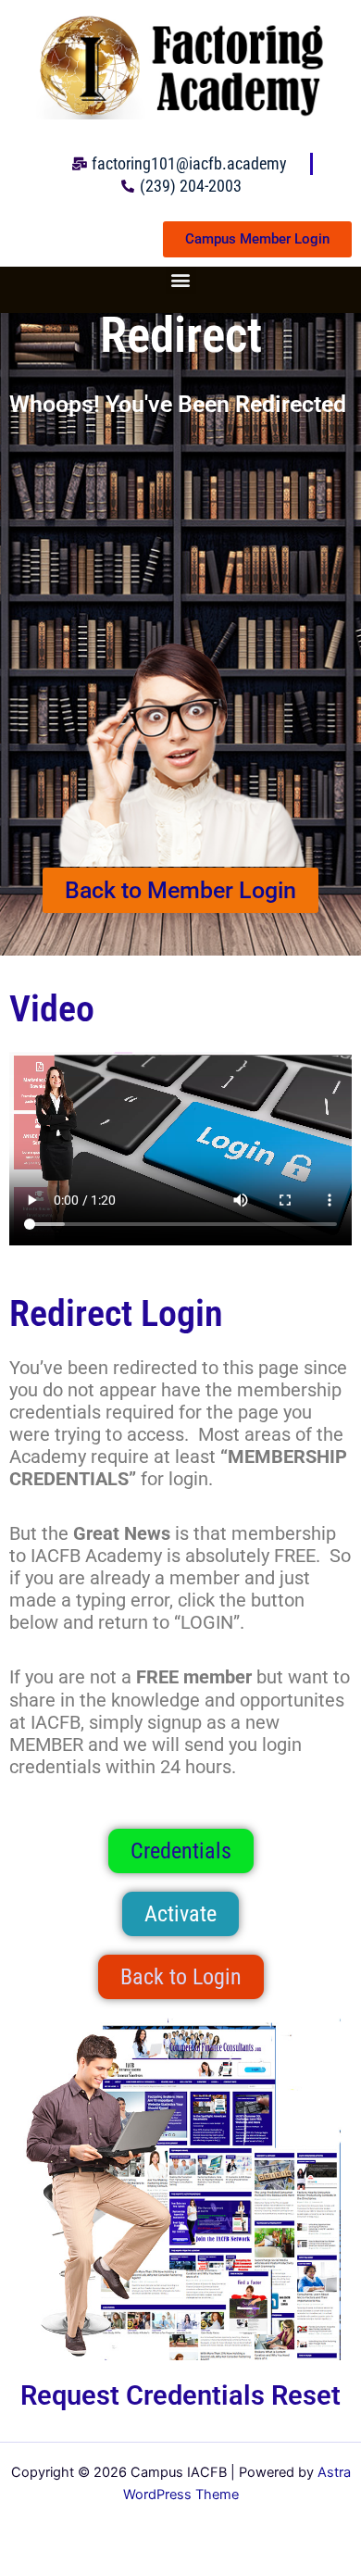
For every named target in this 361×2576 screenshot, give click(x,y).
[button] (181, 279)
